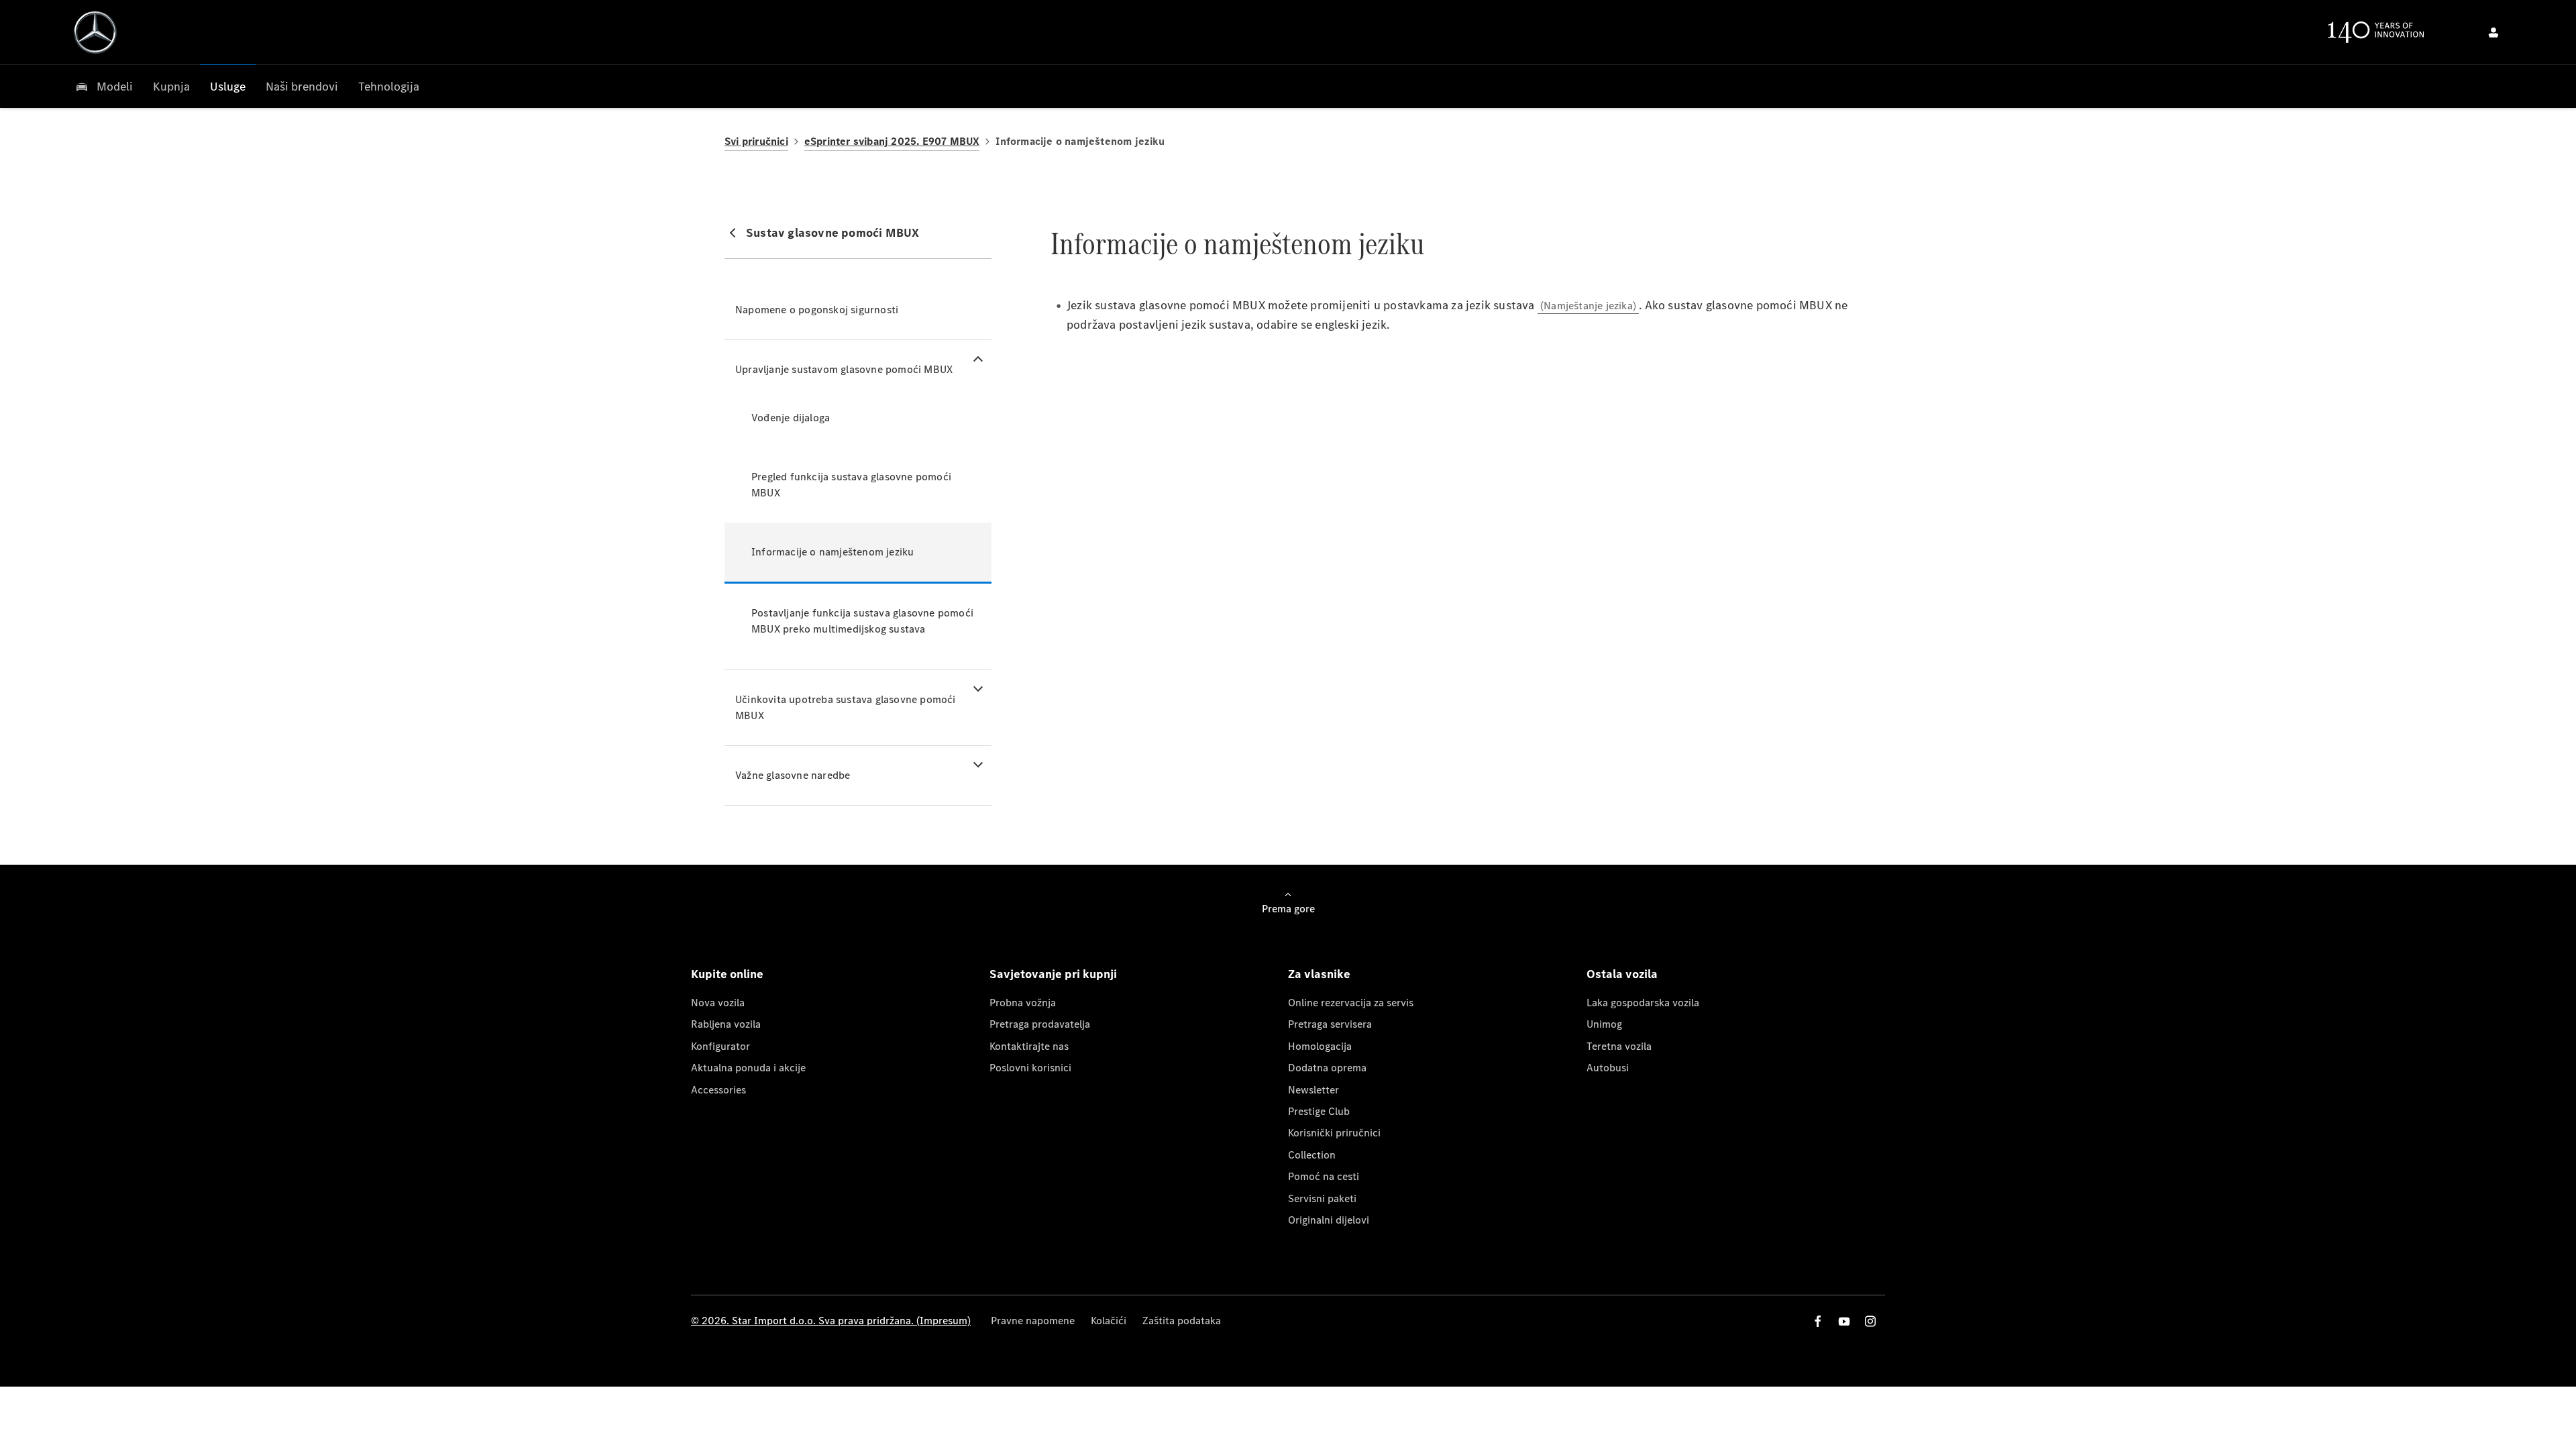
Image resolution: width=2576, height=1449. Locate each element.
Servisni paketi (1322, 1198)
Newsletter (1313, 1090)
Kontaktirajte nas (1029, 1046)
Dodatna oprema (1327, 1068)
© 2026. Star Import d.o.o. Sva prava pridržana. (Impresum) (831, 1321)
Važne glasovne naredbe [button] (793, 775)
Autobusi (1608, 1068)
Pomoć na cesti (1324, 1176)
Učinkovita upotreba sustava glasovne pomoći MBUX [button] (846, 707)
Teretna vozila (1619, 1046)
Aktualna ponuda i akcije (748, 1068)
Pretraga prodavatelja (1040, 1024)
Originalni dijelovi (1329, 1220)
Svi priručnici (756, 141)
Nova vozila (718, 1003)
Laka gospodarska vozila (1643, 1003)
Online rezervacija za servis (1351, 1003)
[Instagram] (1870, 1321)
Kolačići (1109, 1321)
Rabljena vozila (726, 1024)
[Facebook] (1818, 1321)
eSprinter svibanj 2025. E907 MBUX (892, 141)
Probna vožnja (1023, 1003)
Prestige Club (1319, 1111)
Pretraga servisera (1330, 1024)
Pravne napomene (1033, 1321)
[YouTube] (1844, 1321)
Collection (1312, 1155)
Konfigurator (720, 1046)
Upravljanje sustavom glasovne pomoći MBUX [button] (844, 369)
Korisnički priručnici (1334, 1133)
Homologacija (1320, 1046)
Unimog (1604, 1024)
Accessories (718, 1090)
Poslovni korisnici (1030, 1068)
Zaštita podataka (1182, 1321)
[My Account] (2493, 32)
